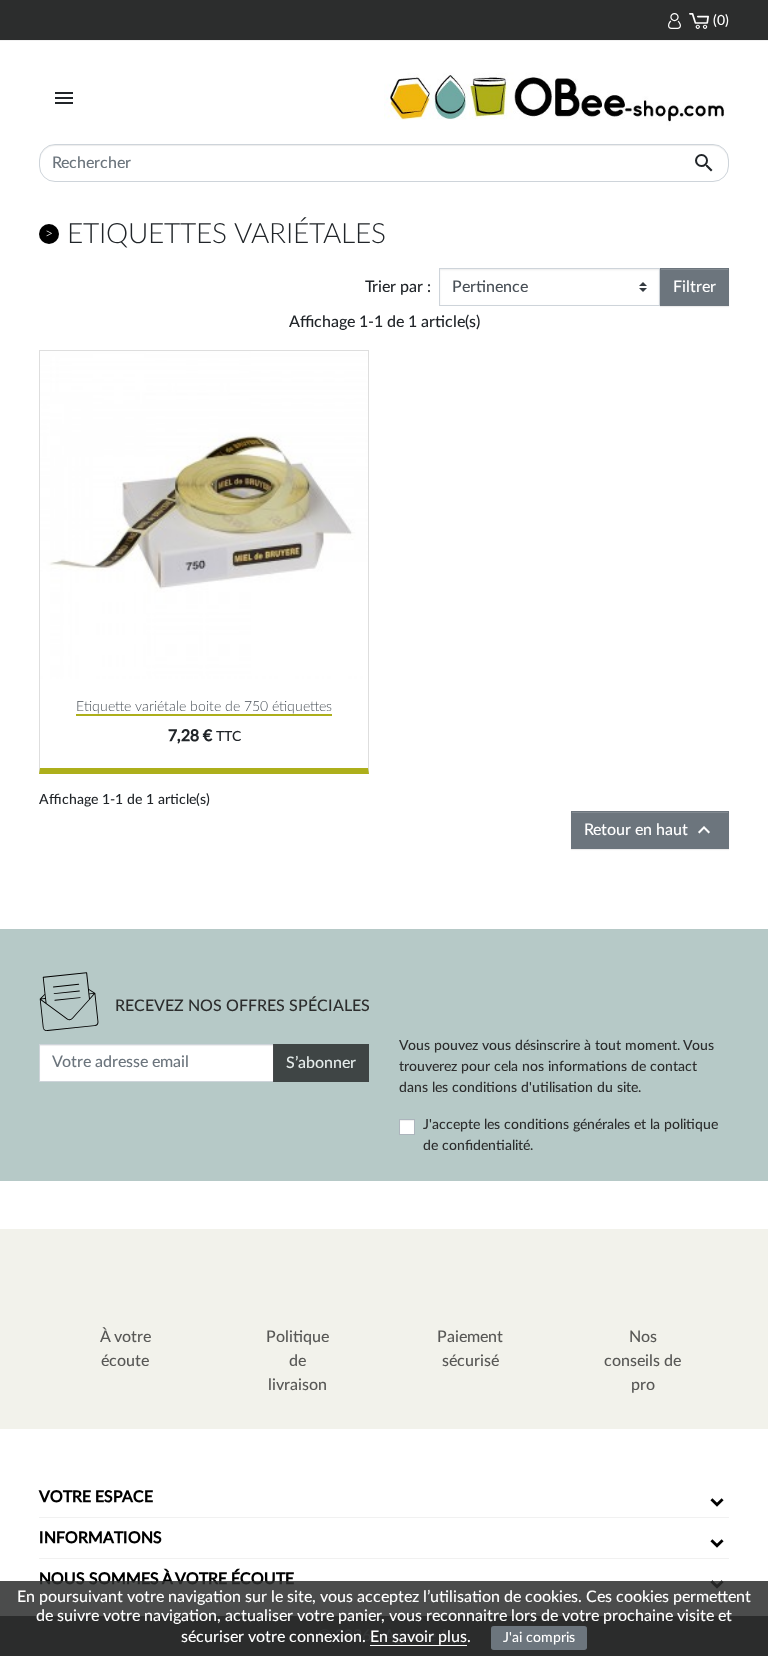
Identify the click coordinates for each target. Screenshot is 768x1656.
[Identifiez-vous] (674, 20)
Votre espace (96, 1497)
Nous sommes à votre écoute (166, 1579)
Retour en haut (650, 830)
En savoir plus (418, 1637)
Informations (100, 1538)
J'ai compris (539, 1637)
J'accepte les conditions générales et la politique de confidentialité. (570, 1135)
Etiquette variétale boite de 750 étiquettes (204, 707)
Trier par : (398, 287)
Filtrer (694, 287)
